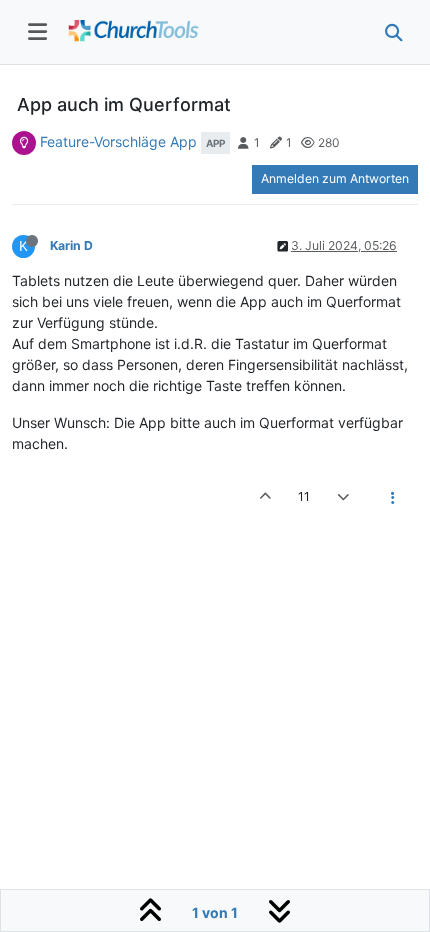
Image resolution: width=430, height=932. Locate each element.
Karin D (71, 245)
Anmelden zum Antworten (335, 178)
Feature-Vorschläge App (118, 141)
